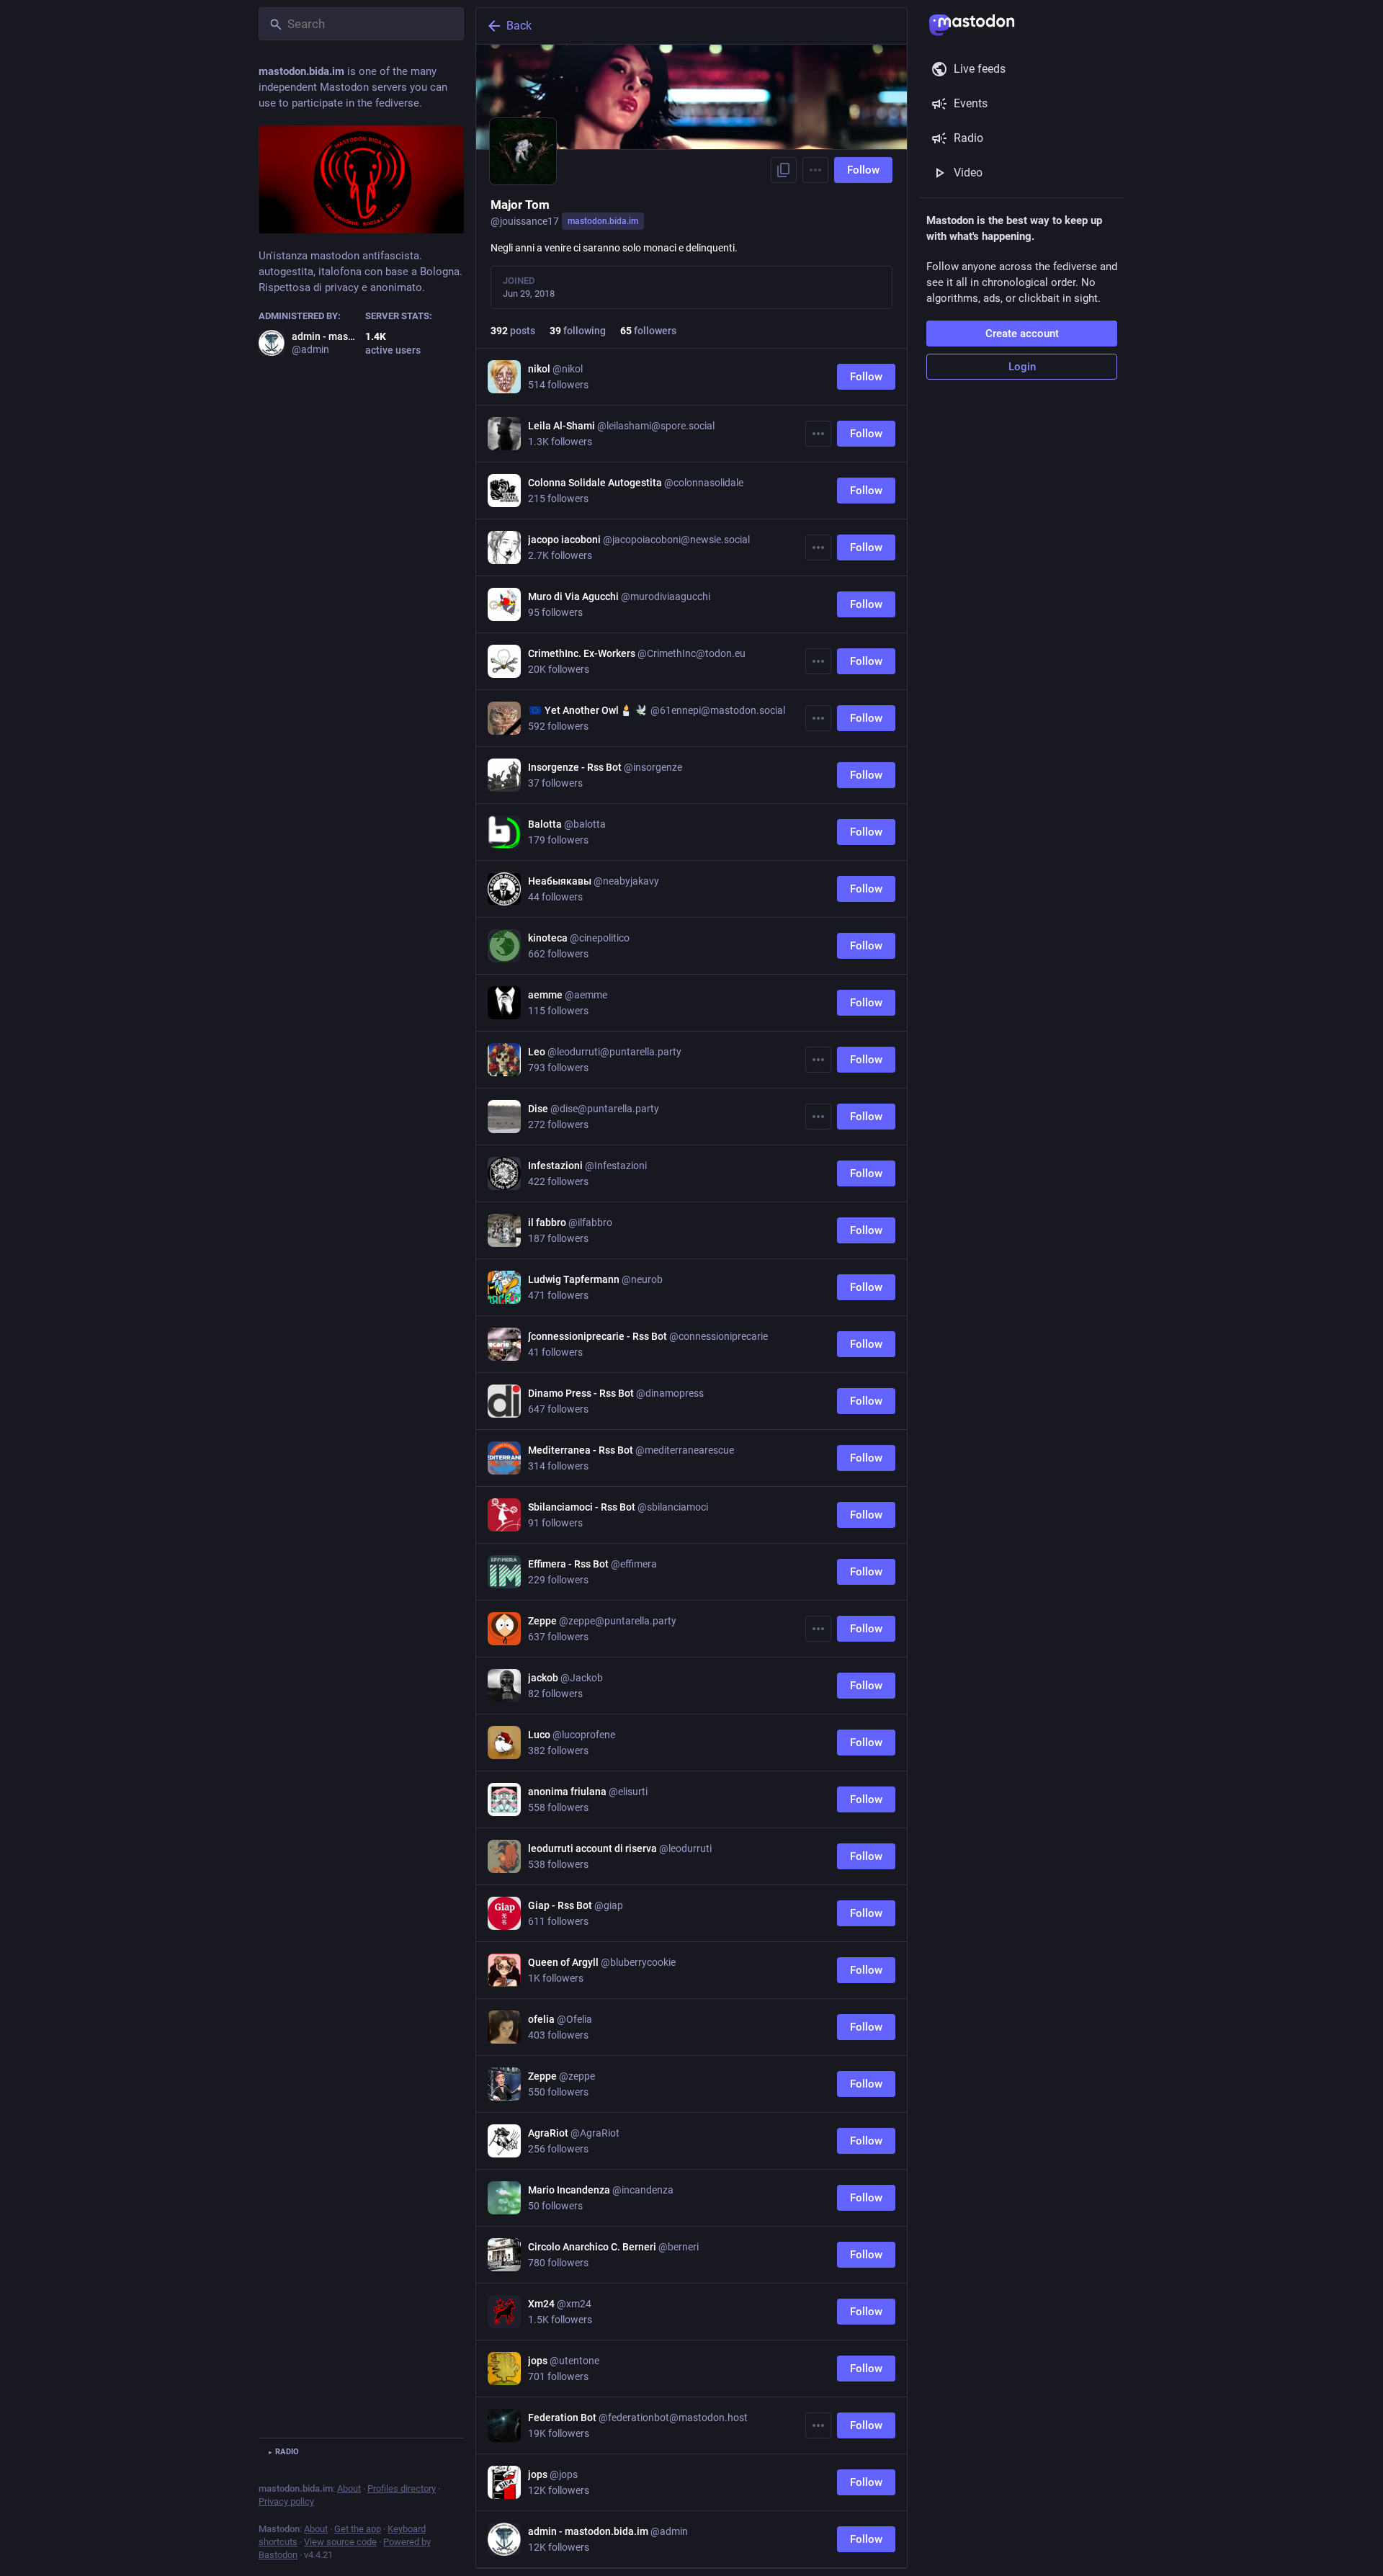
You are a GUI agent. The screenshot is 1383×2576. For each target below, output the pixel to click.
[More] (818, 434)
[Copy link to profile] (784, 170)
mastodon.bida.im (603, 221)
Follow (863, 170)
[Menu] (815, 170)
